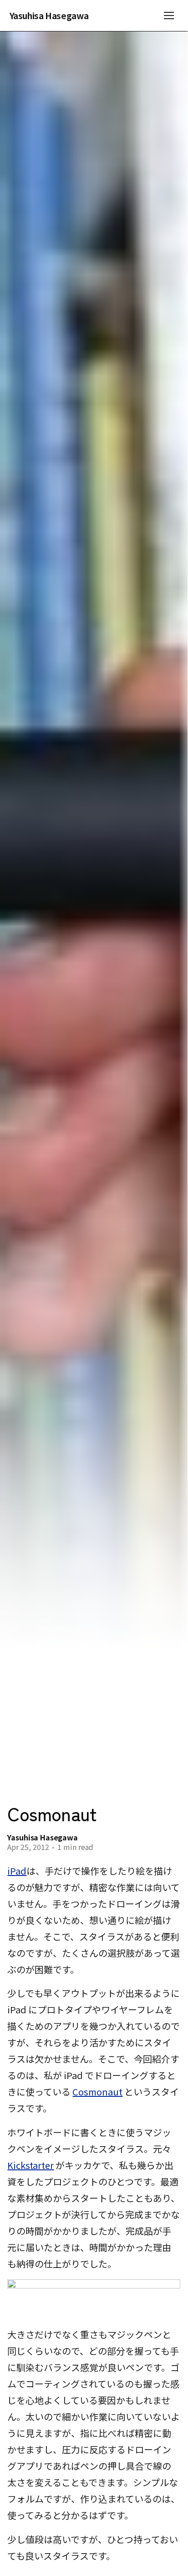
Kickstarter (30, 2165)
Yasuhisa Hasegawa (49, 16)
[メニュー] (169, 16)
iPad (17, 1871)
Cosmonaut (97, 2092)
